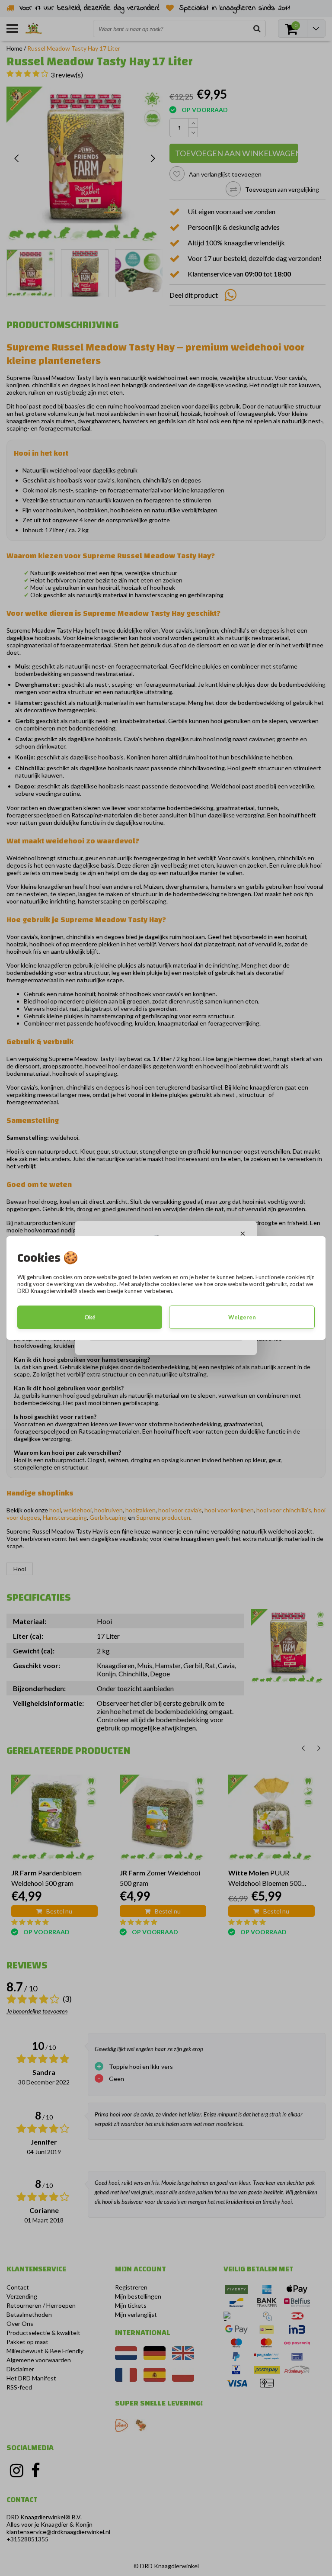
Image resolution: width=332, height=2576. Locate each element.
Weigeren (242, 1317)
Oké (90, 1317)
